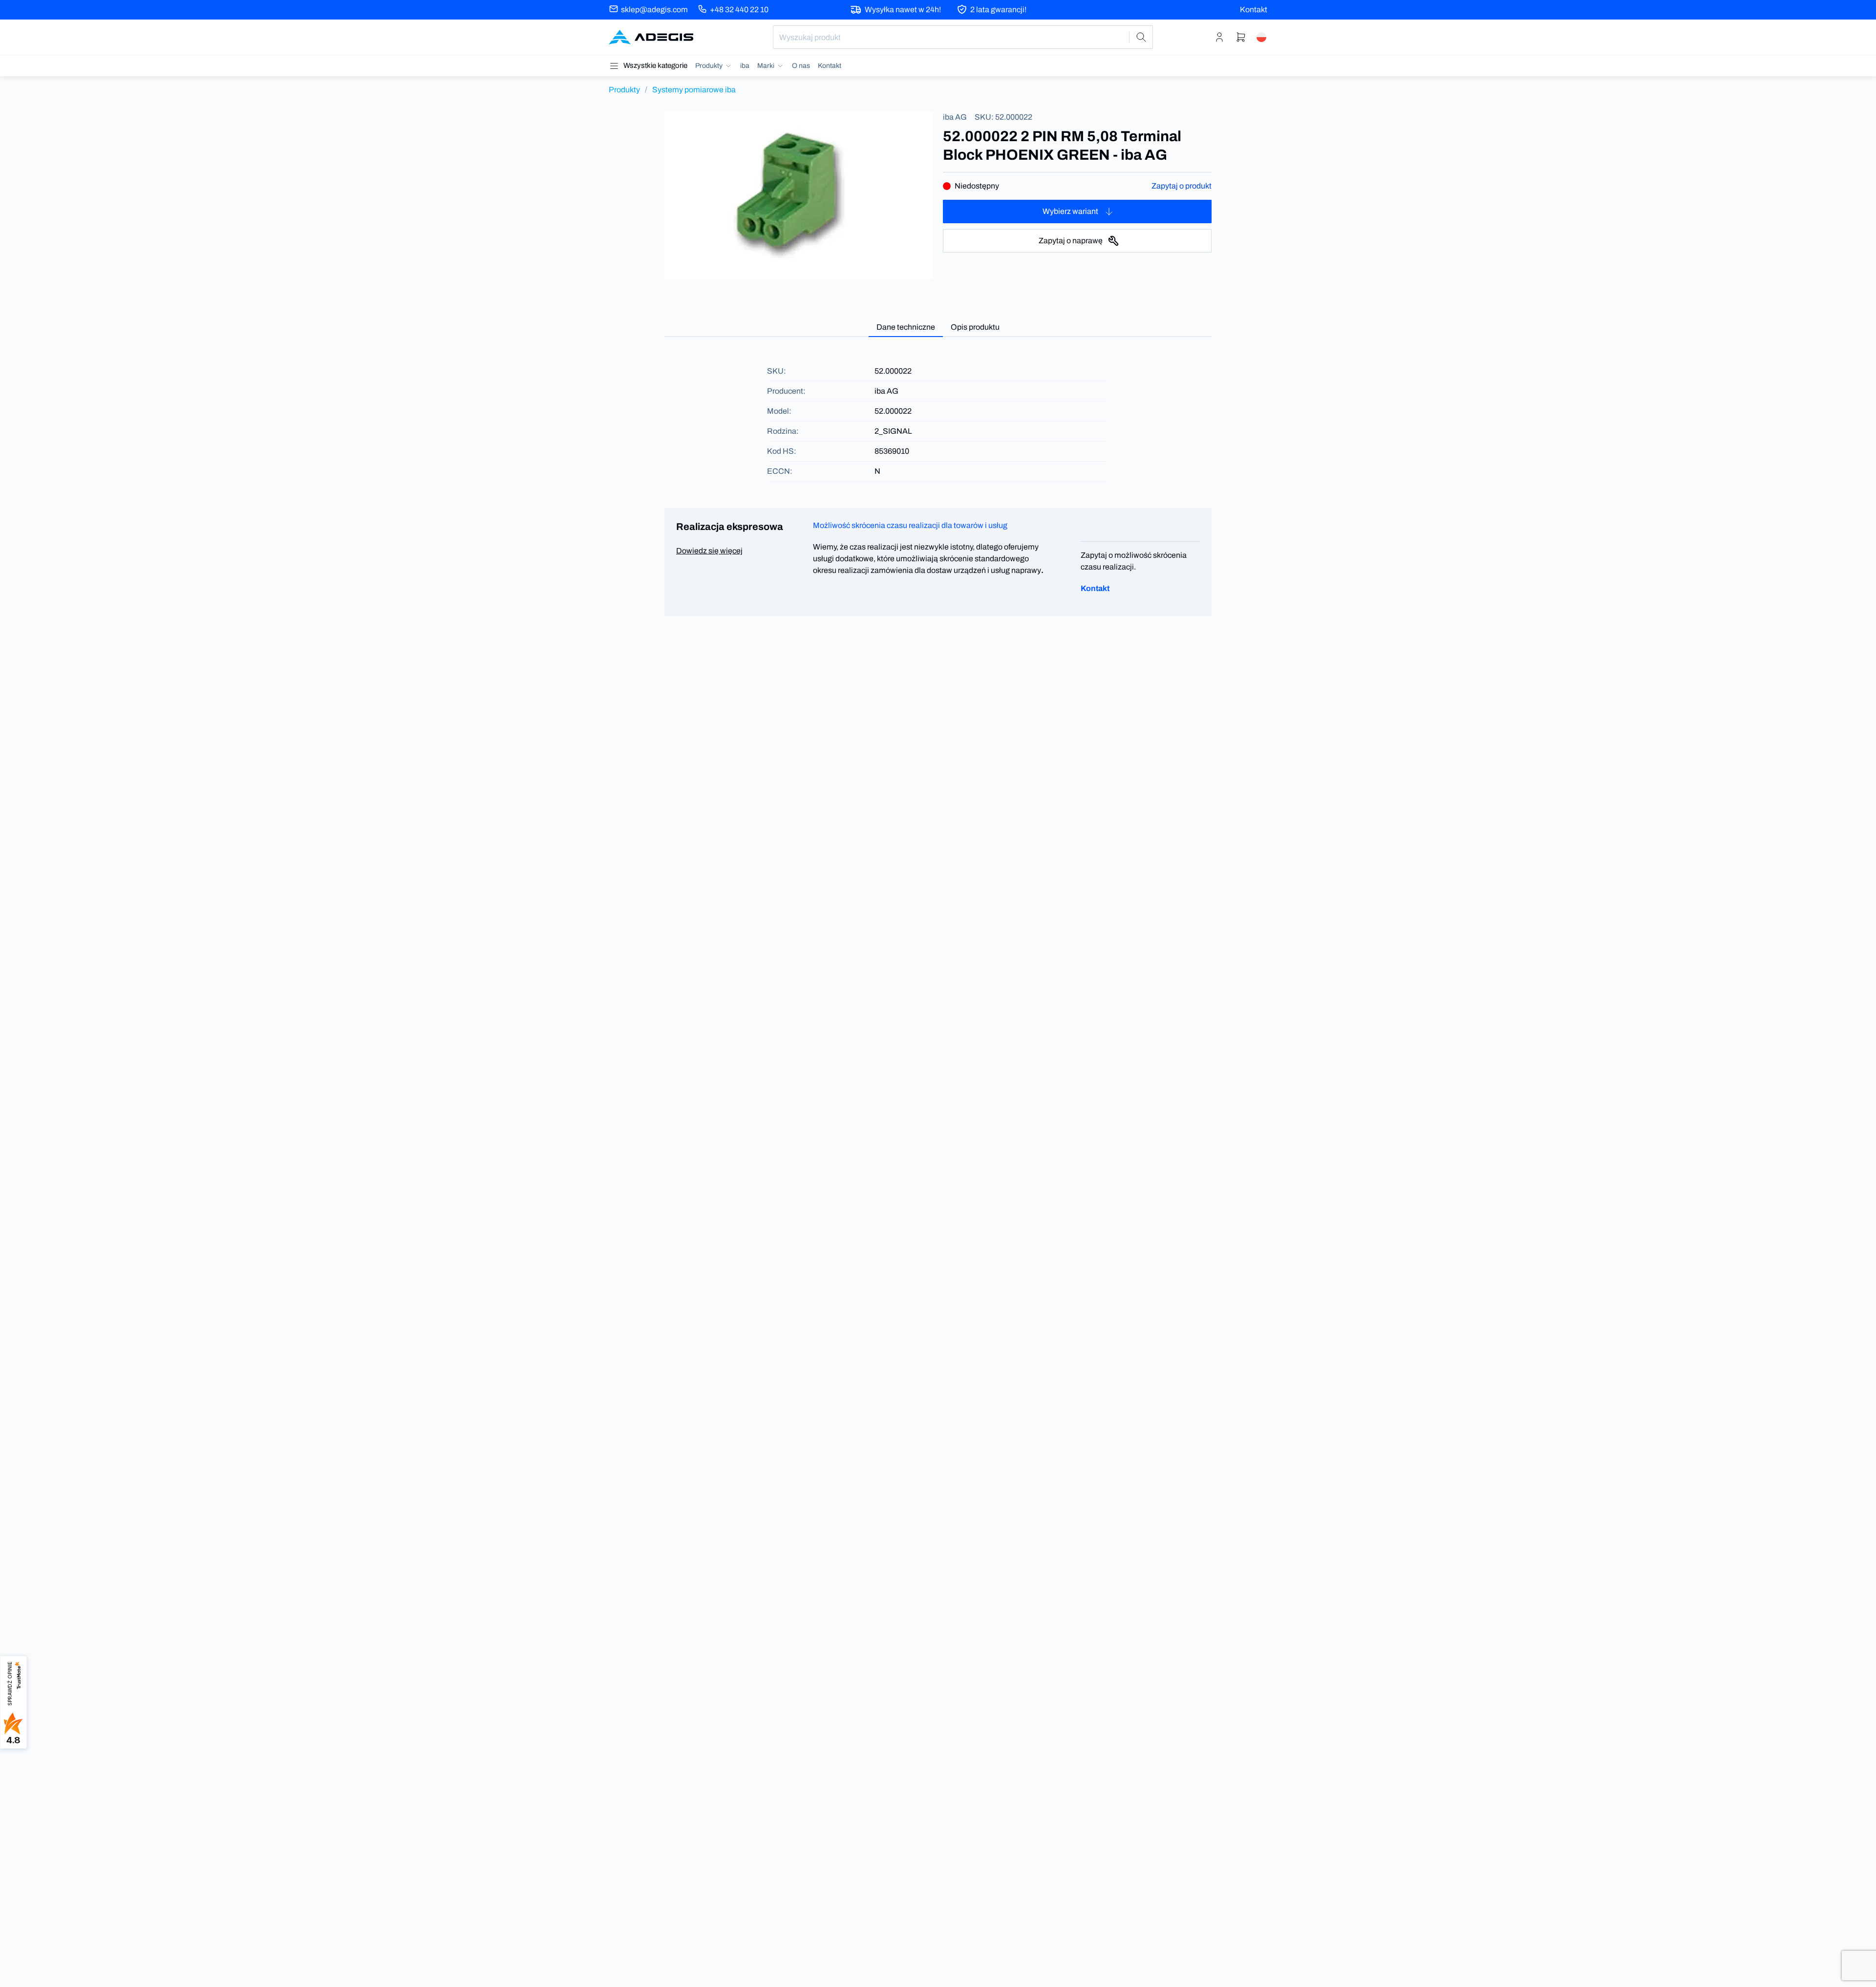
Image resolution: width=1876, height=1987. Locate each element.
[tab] (906, 328)
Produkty (624, 90)
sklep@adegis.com (654, 10)
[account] (1219, 37)
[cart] (1241, 37)
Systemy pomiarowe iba (694, 90)
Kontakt (1254, 10)
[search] (1141, 37)
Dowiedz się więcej (709, 551)
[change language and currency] (1261, 37)
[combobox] (963, 37)
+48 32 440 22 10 (739, 10)
